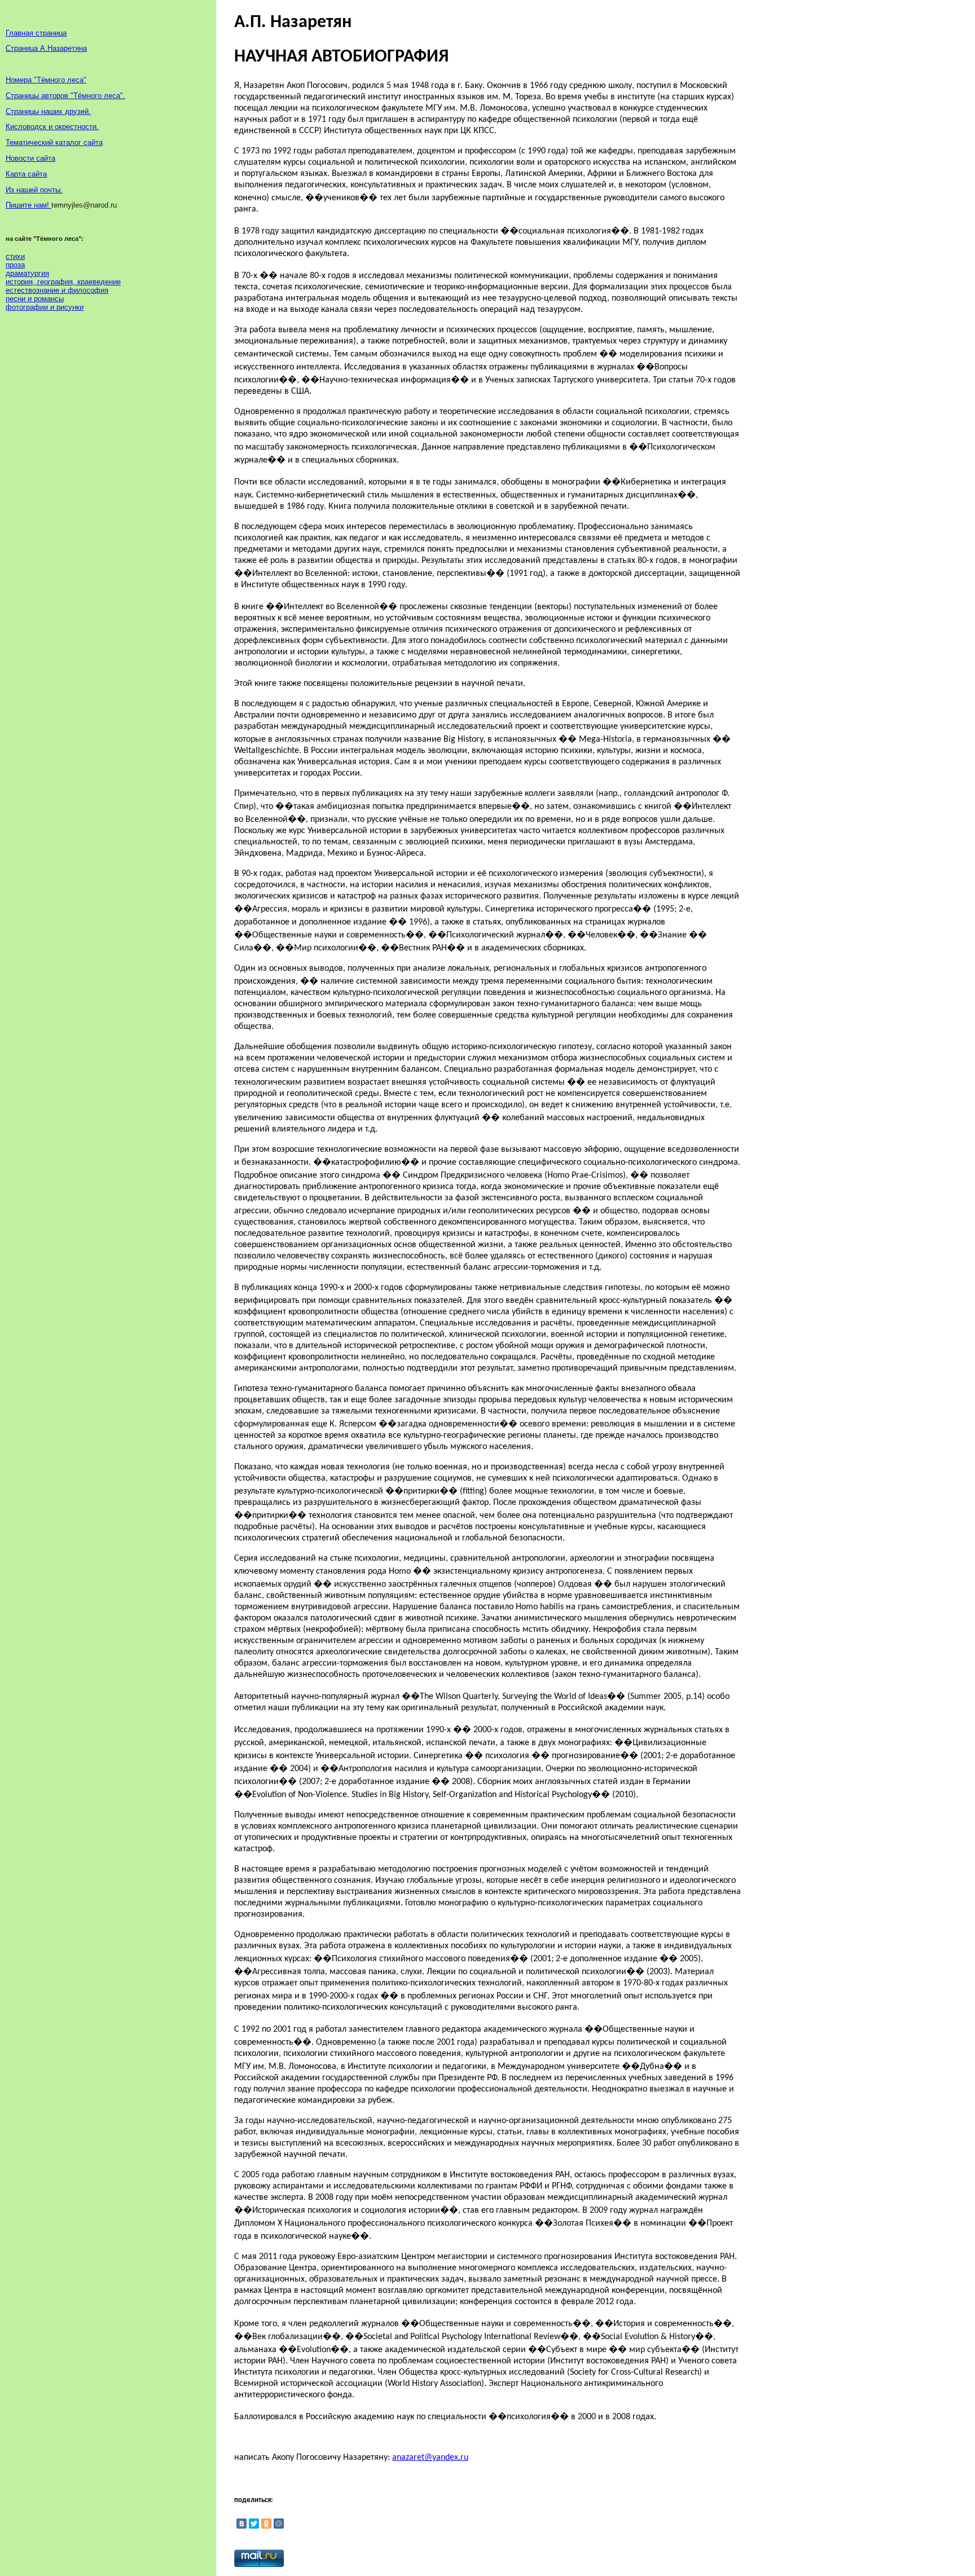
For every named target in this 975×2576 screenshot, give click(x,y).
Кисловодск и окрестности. (52, 127)
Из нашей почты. (34, 190)
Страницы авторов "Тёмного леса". (65, 96)
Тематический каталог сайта (54, 142)
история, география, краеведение (63, 282)
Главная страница (36, 33)
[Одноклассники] (266, 2524)
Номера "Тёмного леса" (46, 80)
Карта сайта (26, 174)
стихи (15, 256)
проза (15, 265)
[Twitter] (254, 2524)
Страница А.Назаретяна (46, 48)
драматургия (27, 273)
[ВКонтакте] (241, 2524)
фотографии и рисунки (45, 307)
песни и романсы (35, 299)
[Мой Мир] (279, 2524)
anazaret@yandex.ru (430, 2458)
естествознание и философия (57, 290)
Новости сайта (30, 158)
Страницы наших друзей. (48, 111)
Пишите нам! (28, 205)
